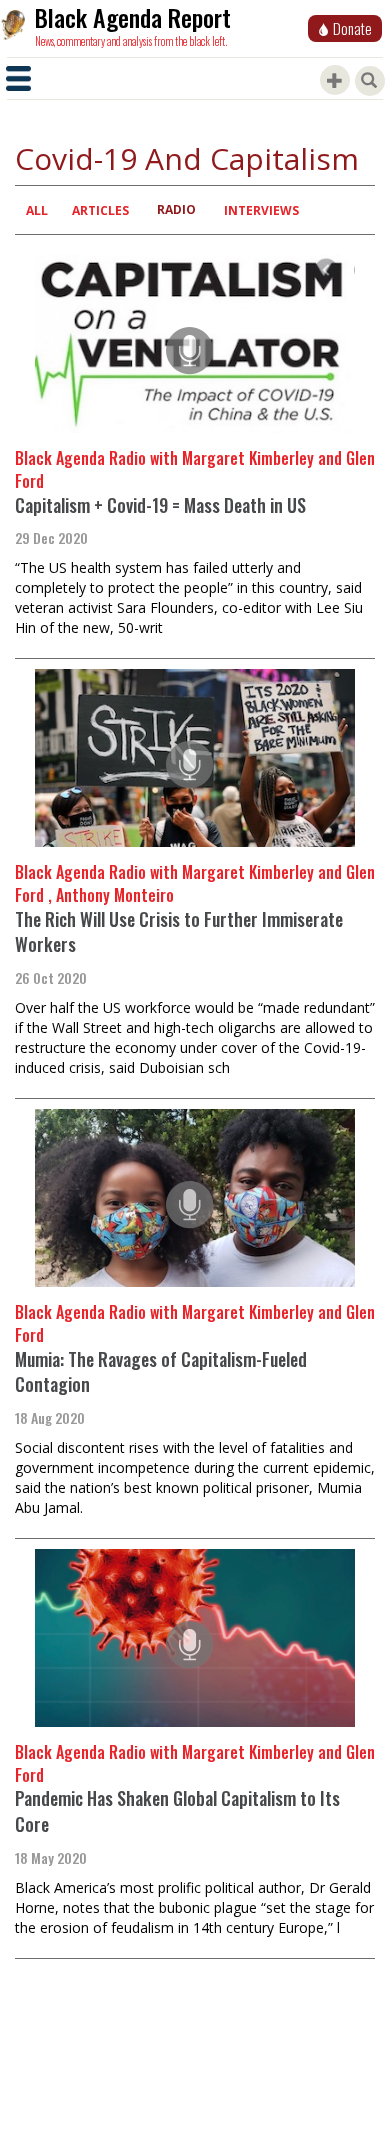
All (37, 210)
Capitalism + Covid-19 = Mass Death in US (160, 505)
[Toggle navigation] (18, 78)
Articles (100, 210)
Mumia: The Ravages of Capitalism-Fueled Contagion (161, 1372)
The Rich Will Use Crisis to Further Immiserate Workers (179, 932)
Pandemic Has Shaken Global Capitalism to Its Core (177, 1811)
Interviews (261, 210)
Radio (176, 209)
